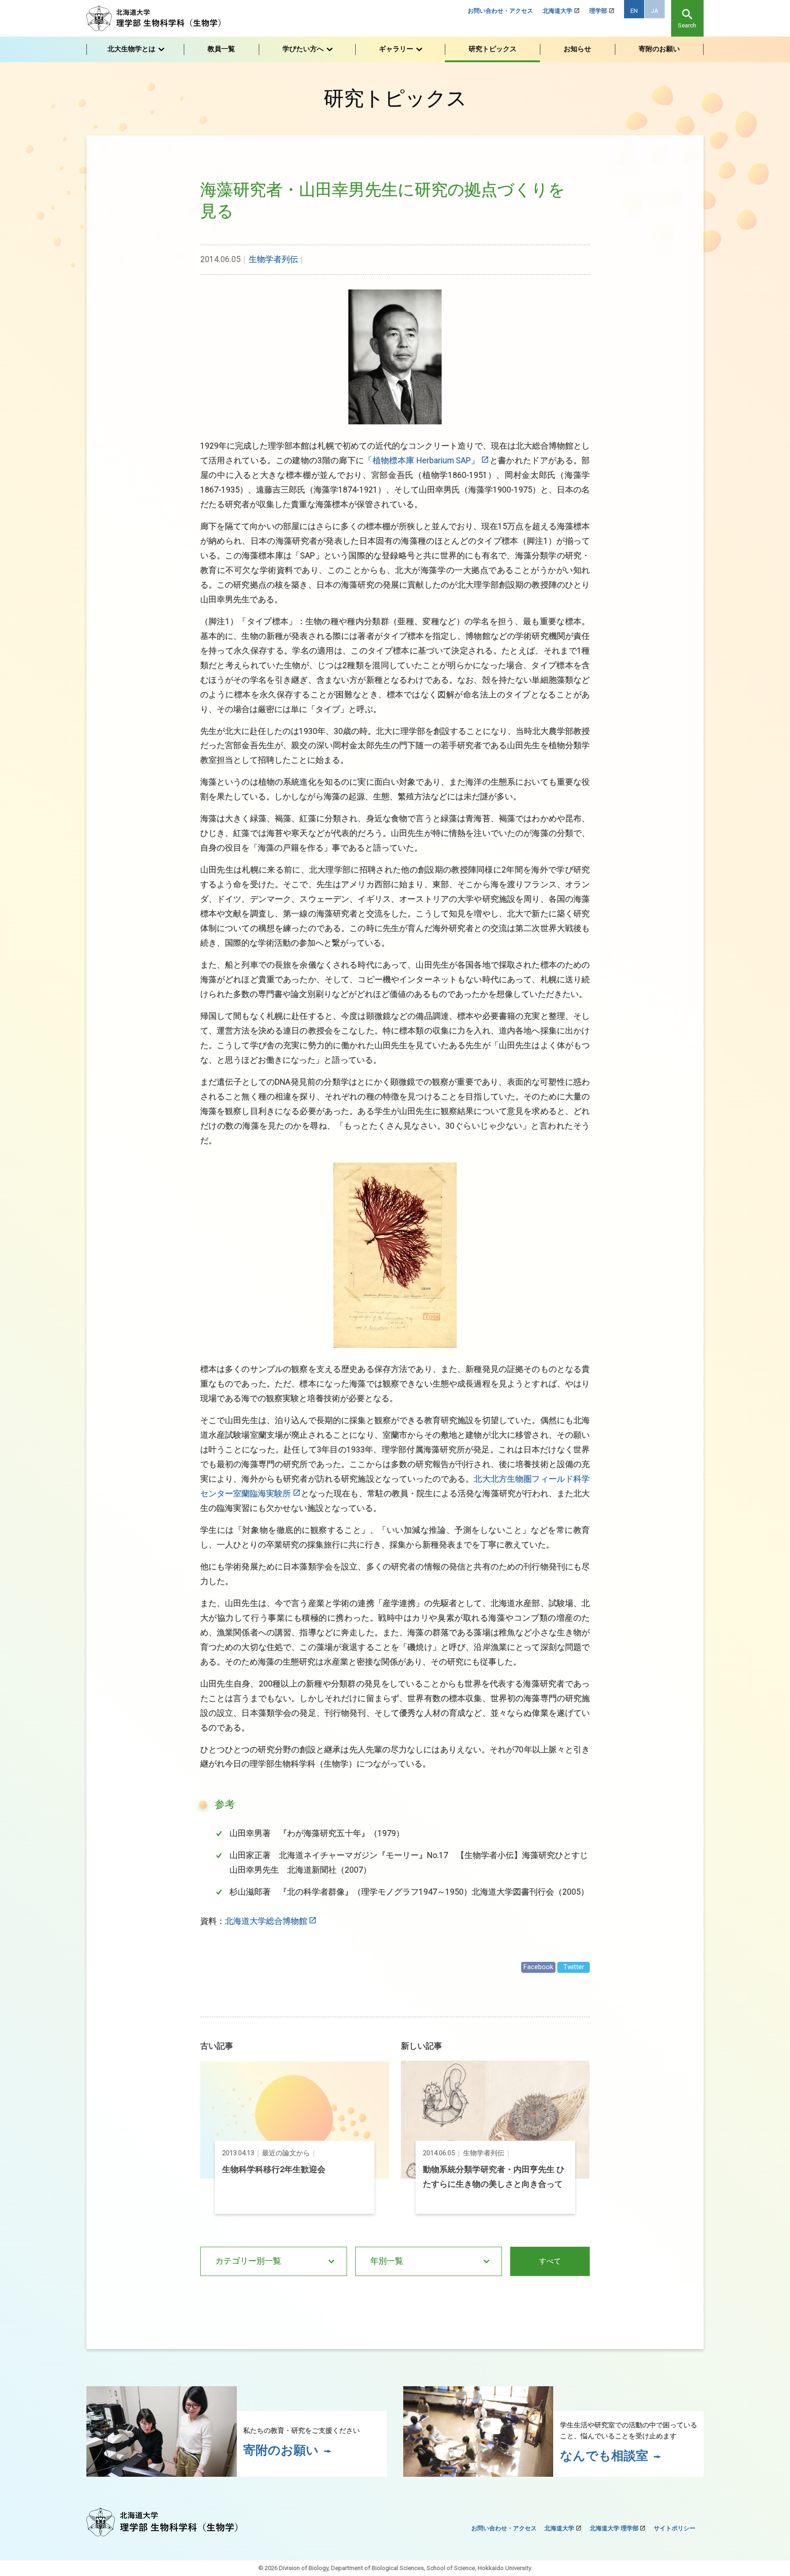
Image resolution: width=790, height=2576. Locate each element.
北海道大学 (558, 11)
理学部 (598, 11)
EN (634, 11)
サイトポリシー (675, 2528)
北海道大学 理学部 (614, 2528)
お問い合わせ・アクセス (500, 11)
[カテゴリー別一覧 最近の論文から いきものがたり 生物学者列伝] (274, 2261)
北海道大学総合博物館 (266, 1921)
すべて (550, 2261)
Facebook (538, 1967)
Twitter (574, 1967)
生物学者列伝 (273, 259)
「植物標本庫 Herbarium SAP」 (422, 461)
